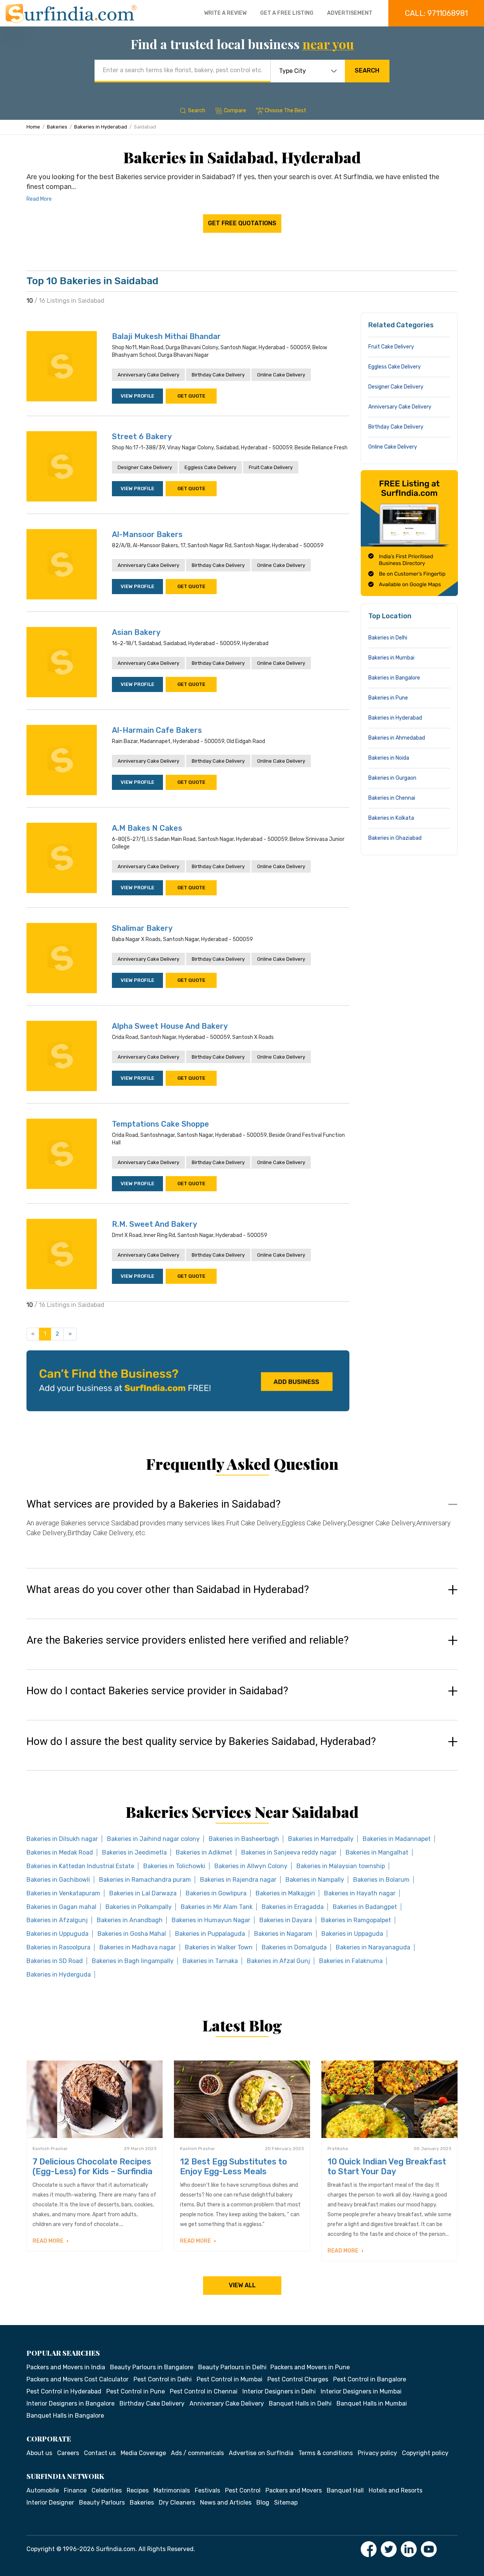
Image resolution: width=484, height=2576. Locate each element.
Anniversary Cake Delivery (148, 375)
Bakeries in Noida (389, 758)
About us (39, 2453)
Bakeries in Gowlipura (216, 1893)
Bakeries (57, 127)
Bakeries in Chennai (392, 798)
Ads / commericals (197, 2453)
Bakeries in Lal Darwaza (143, 1893)
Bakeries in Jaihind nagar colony (153, 1839)
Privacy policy (377, 2453)
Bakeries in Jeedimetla (134, 1852)
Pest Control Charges (298, 2379)
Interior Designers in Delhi (279, 2391)
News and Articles (226, 2502)
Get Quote (191, 396)
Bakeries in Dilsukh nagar (62, 1839)
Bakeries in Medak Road (60, 1852)
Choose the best (285, 111)
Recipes (138, 2490)
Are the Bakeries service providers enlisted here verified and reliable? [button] (188, 1640)
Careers (68, 2453)
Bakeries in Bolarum (381, 1880)
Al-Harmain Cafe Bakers (157, 730)
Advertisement (350, 13)
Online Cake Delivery (281, 375)
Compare (235, 111)
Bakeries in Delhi (388, 638)
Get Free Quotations (242, 223)
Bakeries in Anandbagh (130, 1920)
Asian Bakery (136, 632)
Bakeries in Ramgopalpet (356, 1920)
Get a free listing (287, 13)
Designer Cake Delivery (145, 467)
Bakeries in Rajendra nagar (238, 1880)
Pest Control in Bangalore (370, 2379)
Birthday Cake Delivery (218, 375)
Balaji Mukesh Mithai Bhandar (166, 336)
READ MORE (49, 2241)
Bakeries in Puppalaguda (210, 1934)
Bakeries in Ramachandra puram (145, 1880)
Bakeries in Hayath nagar (360, 1893)
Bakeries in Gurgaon (392, 778)
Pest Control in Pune (136, 2391)
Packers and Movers (294, 2490)
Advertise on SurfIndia (261, 2453)
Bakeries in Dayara (286, 1920)
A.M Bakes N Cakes (147, 828)
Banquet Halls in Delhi (300, 2403)
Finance (75, 2490)
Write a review (225, 13)
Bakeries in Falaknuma (351, 1961)
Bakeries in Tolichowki (174, 1866)
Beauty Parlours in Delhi (232, 2367)
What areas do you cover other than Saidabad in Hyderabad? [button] (168, 1590)
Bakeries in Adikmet (204, 1852)
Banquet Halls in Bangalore (65, 2416)
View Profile (137, 396)
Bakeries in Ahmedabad (397, 738)
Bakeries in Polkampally (139, 1907)
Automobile (43, 2490)
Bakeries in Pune (388, 698)
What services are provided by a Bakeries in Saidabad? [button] (154, 1504)
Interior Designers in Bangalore (71, 2403)
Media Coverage (143, 2453)
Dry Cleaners (177, 2502)
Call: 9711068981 (436, 13)
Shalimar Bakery (142, 928)
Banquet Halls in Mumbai (372, 2403)
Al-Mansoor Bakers (147, 534)
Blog (263, 2502)
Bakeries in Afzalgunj (57, 1920)
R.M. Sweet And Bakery (154, 1224)
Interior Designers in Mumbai (361, 2391)
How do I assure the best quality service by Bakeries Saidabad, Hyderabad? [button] (201, 1742)
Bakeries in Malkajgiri (285, 1893)
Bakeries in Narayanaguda (373, 1947)
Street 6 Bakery (142, 437)
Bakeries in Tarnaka (210, 1961)
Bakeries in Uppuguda (57, 1934)
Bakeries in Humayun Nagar (211, 1920)
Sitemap (286, 2502)
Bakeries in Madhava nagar (138, 1947)
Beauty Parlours (102, 2502)
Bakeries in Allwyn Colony (251, 1866)
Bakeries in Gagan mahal (61, 1907)
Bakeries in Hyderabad (101, 127)
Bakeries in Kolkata (391, 818)
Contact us (100, 2453)
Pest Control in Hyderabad (64, 2391)
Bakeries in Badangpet (365, 1907)
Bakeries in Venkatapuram (63, 1893)
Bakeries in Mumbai (391, 658)
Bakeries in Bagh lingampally (133, 1961)
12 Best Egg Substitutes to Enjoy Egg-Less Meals (233, 2167)
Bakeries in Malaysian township (341, 1866)
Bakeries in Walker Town (219, 1947)
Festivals (207, 2490)
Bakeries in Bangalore (394, 678)
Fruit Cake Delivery (271, 467)
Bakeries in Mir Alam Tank (217, 1907)
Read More (39, 199)
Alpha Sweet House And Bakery (170, 1026)
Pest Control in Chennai (204, 2391)
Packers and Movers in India (66, 2367)
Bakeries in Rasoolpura (58, 1947)
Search (367, 70)
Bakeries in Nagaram (283, 1934)
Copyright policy (425, 2453)
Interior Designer (50, 2502)
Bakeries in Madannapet (397, 1839)
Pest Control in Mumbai (230, 2379)
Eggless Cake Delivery (210, 467)
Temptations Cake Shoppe (161, 1124)
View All (242, 2285)
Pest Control (243, 2490)
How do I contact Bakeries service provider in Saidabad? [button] (157, 1691)
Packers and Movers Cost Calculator (78, 2379)
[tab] (242, 1526)
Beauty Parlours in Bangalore (152, 2367)
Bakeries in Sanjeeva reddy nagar (289, 1852)
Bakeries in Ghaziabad (395, 838)
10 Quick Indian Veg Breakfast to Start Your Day (387, 2167)
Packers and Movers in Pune (310, 2367)
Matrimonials (172, 2490)
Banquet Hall (345, 2490)
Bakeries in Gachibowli (58, 1880)
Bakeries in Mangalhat (377, 1852)
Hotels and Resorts (396, 2490)
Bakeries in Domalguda (294, 1947)
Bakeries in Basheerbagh (244, 1839)
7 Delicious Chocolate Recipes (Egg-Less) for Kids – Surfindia (92, 2167)
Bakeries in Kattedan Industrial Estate (80, 1866)
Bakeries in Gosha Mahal (132, 1934)
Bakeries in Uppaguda (352, 1934)
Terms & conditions (326, 2453)
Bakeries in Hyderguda (59, 1975)
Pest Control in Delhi (163, 2379)
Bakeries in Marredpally (321, 1839)
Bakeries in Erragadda (293, 1907)
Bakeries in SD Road (55, 1961)
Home (33, 127)
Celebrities (107, 2490)
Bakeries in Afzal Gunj (278, 1961)
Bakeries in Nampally (315, 1880)
